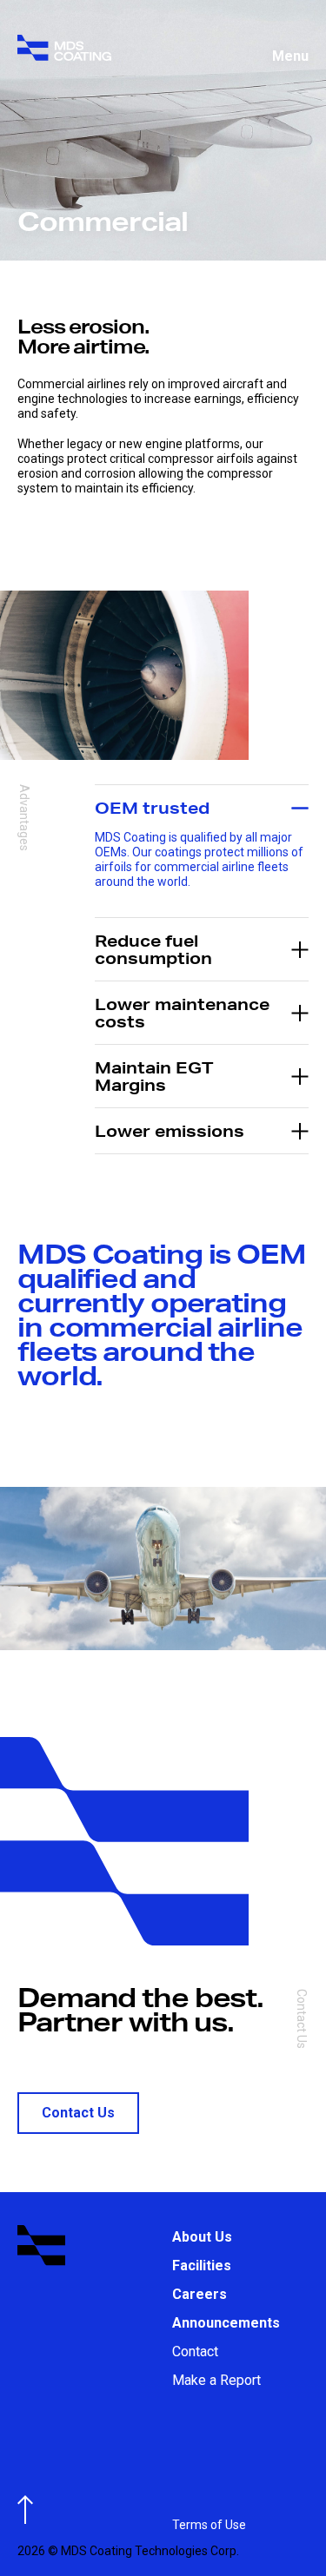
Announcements (226, 2323)
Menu (290, 56)
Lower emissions (170, 1130)
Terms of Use (209, 2525)
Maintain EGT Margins (154, 1076)
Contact (195, 2351)
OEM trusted (152, 807)
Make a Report (216, 2380)
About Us (202, 2237)
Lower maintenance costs (182, 1012)
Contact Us (78, 2113)
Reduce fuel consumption (153, 949)
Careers (200, 2294)
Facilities (202, 2266)
